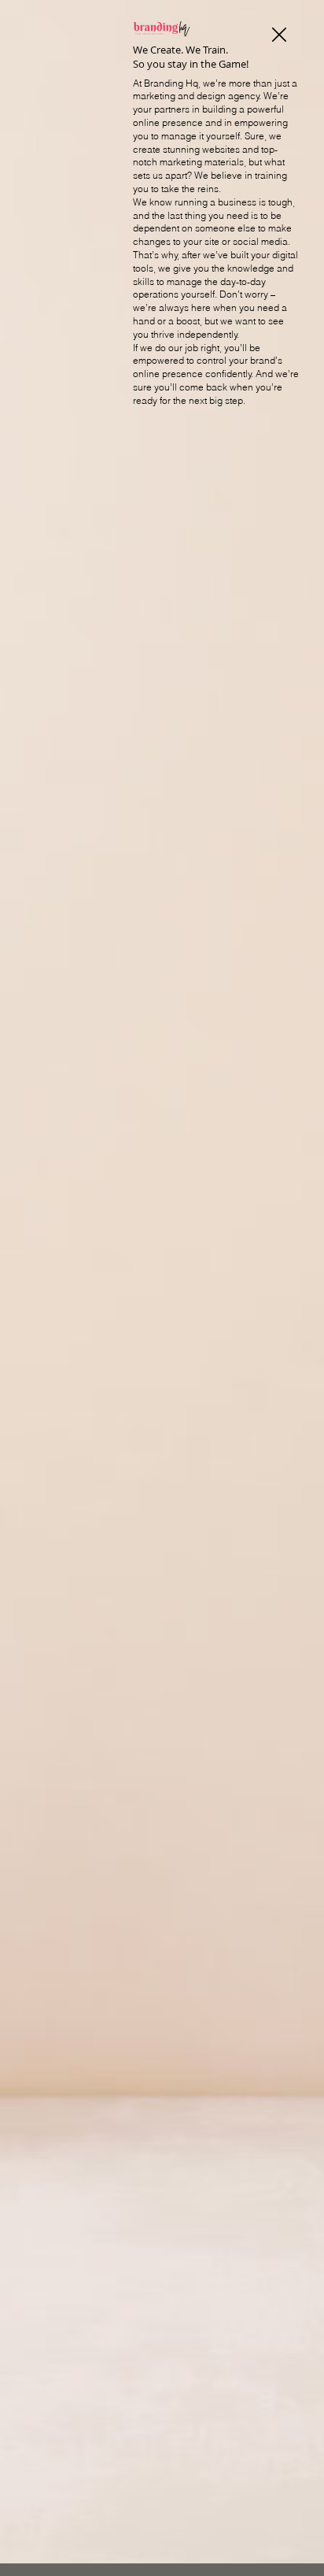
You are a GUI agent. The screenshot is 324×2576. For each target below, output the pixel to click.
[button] (279, 35)
